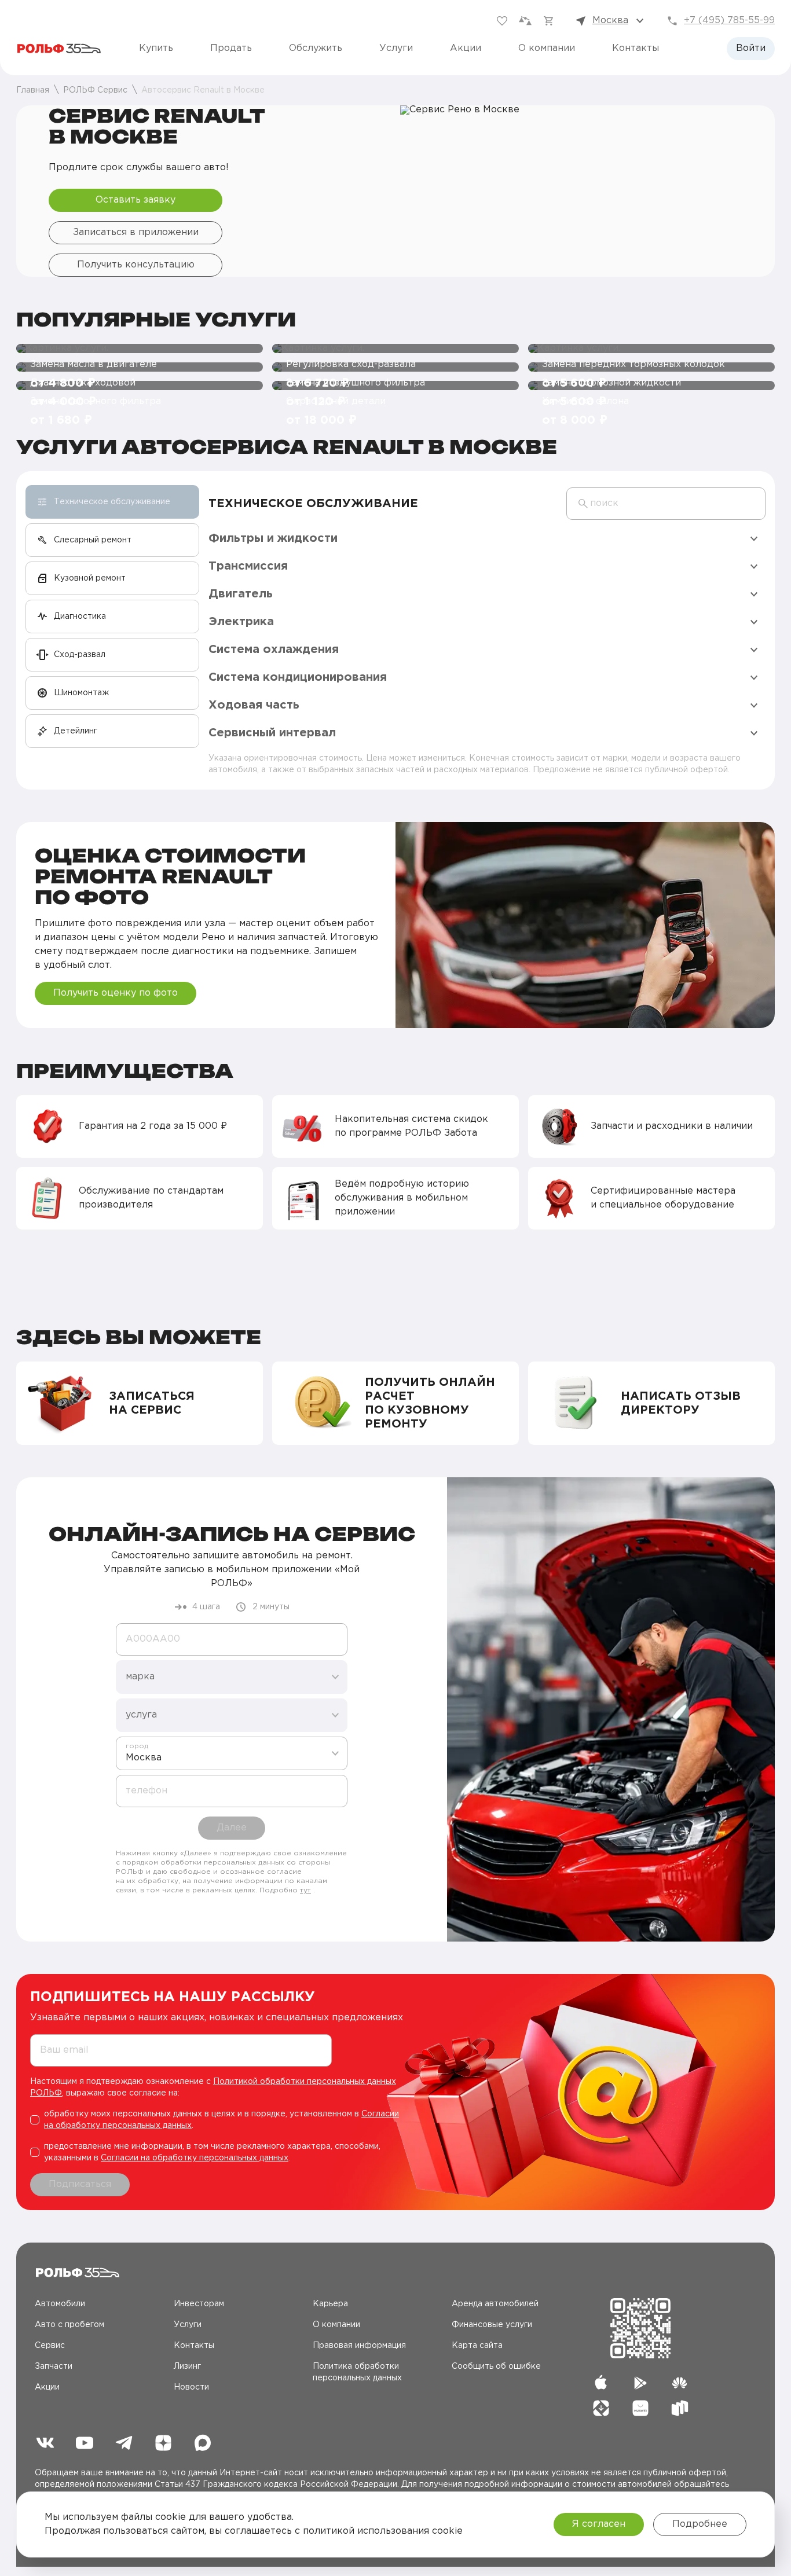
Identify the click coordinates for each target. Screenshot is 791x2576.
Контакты (636, 48)
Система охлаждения (274, 649)
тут (305, 1890)
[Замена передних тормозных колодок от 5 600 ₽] (651, 348)
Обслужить (316, 48)
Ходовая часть (254, 705)
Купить (156, 48)
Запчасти (54, 2366)
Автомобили (60, 2304)
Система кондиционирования (298, 677)
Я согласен (599, 2524)
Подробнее (700, 2524)
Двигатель (241, 594)
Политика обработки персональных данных (357, 2372)
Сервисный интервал (272, 733)
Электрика (241, 622)
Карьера (330, 2304)
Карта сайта (477, 2346)
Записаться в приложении (136, 232)
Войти (751, 48)
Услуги (396, 48)
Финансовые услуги (492, 2325)
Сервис (50, 2346)
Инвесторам (199, 2304)
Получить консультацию (136, 265)
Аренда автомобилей (495, 2304)
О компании (547, 48)
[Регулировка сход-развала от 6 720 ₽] (395, 348)
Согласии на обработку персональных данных (195, 2158)
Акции (466, 48)
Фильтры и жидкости (273, 538)
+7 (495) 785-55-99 (729, 21)
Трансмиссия (248, 566)
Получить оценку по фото (116, 993)
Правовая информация (359, 2346)
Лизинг (187, 2366)
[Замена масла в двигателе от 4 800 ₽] (140, 348)
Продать (231, 48)
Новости (191, 2387)
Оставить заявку (136, 200)
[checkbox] (220, 2120)
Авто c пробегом (69, 2325)
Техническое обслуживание (313, 504)
